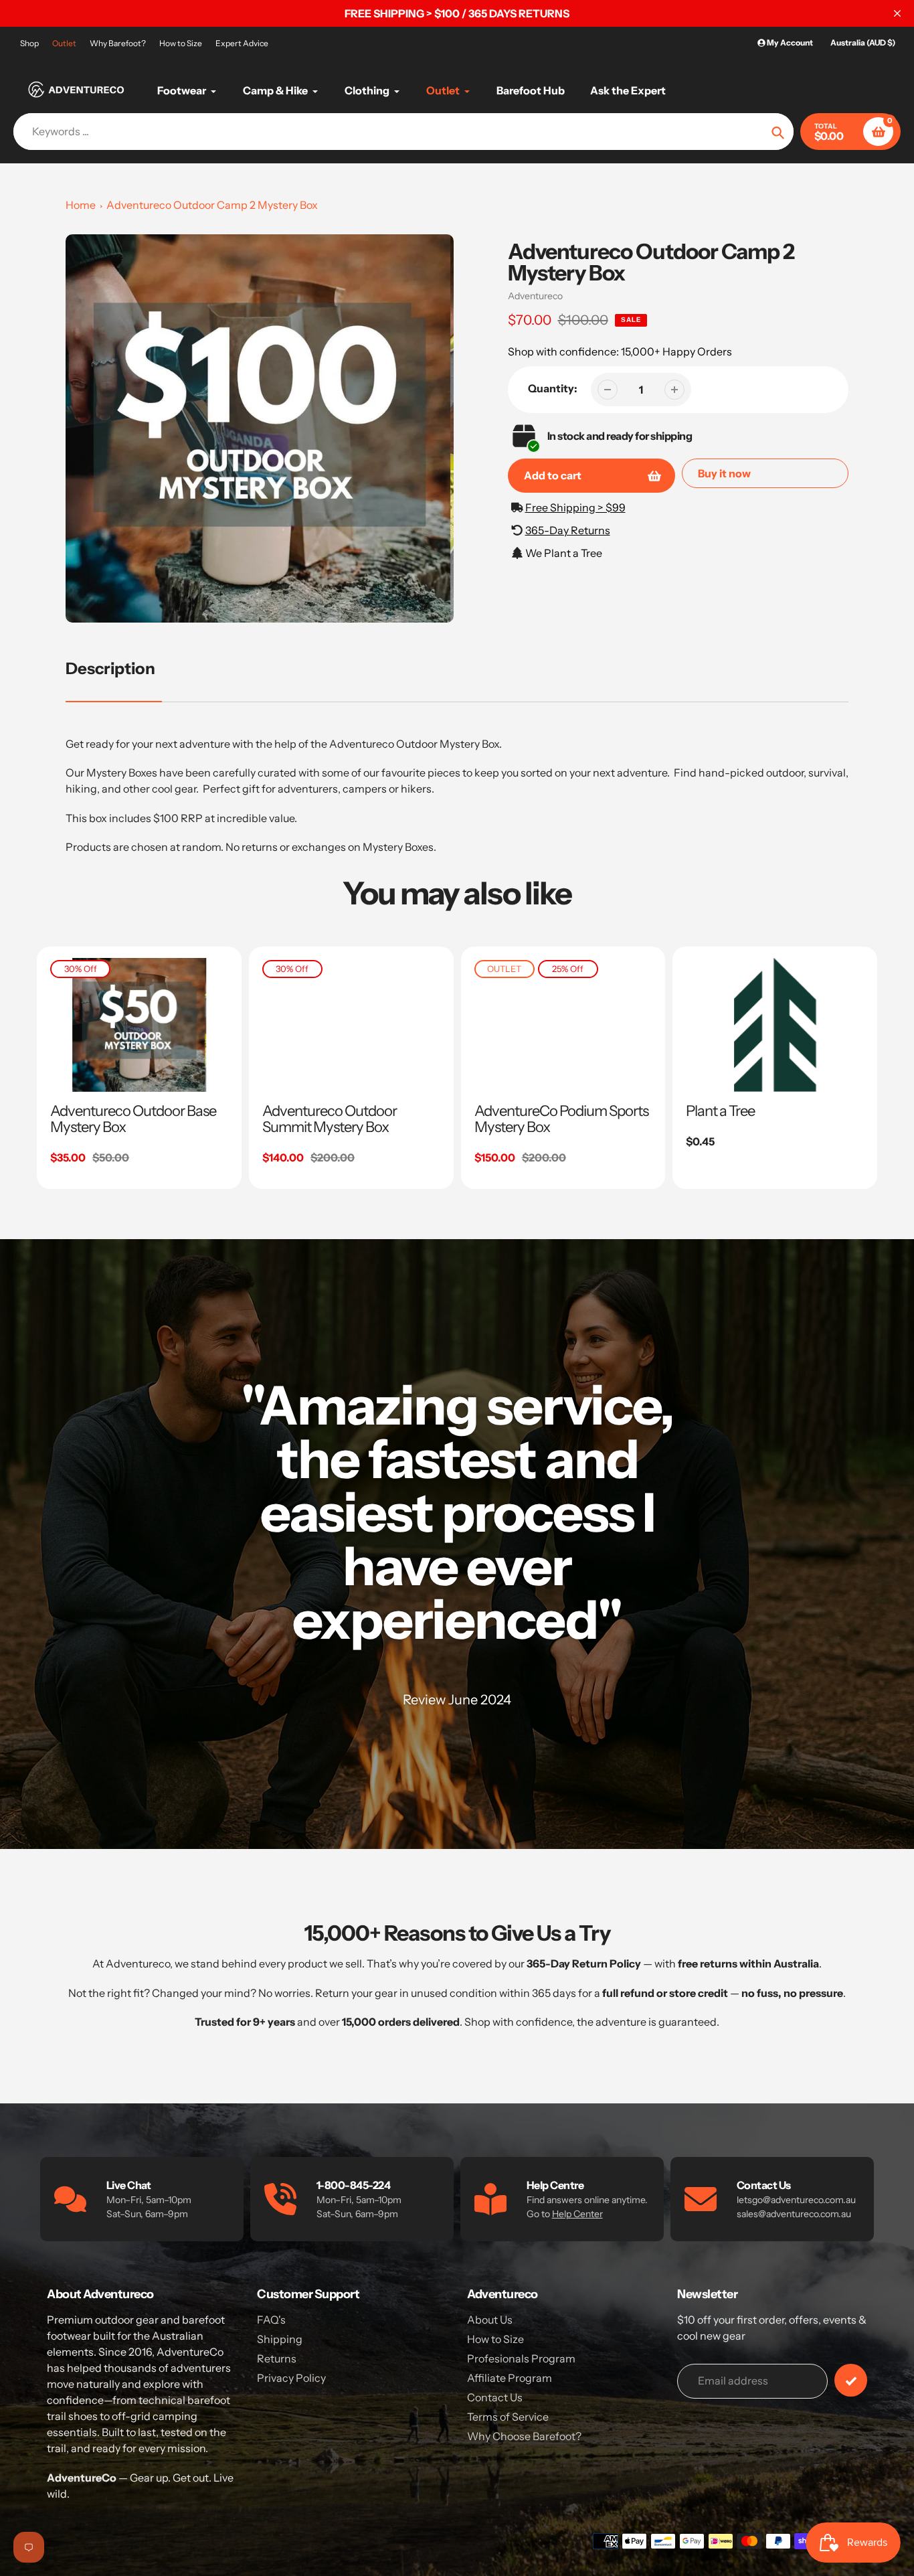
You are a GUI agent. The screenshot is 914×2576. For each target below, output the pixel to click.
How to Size (181, 43)
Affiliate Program (510, 2378)
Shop (29, 43)
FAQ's (271, 2320)
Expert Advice (242, 43)
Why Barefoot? (118, 43)
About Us (490, 2320)
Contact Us (495, 2397)
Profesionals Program (521, 2358)
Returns (277, 2358)
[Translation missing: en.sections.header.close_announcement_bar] (897, 13)
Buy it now (724, 473)
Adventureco (535, 296)
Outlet (64, 43)
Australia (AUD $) (863, 43)
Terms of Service (508, 2417)
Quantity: (553, 388)
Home (81, 205)
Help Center (577, 2214)
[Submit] (851, 2380)
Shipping (280, 2339)
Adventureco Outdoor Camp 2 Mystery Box (212, 205)
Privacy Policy (291, 2378)
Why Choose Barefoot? (524, 2436)
